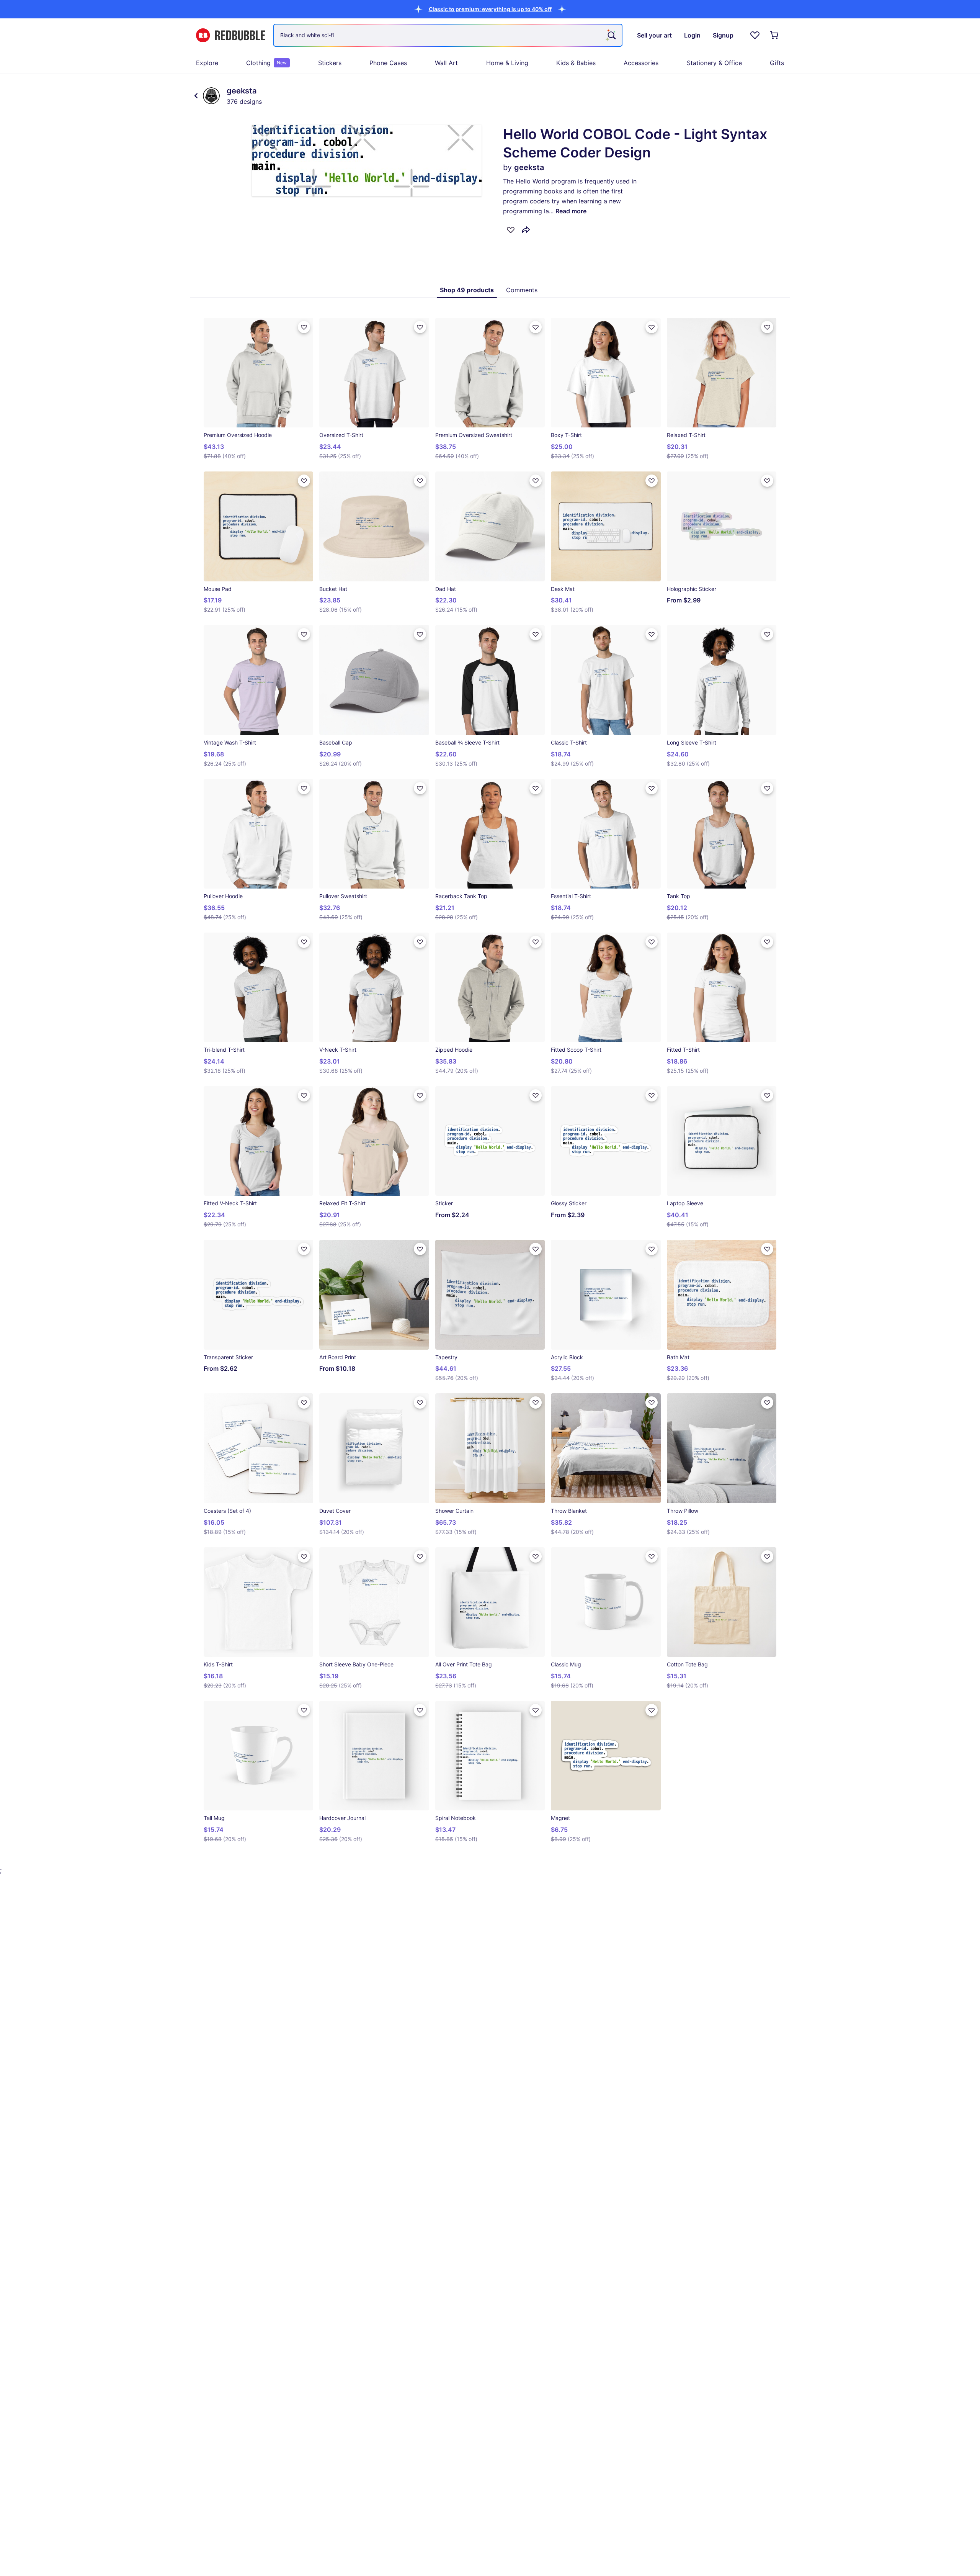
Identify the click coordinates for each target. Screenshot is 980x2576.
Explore (207, 63)
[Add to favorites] (511, 230)
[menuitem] (207, 63)
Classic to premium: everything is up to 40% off (490, 9)
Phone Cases (388, 63)
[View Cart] (775, 35)
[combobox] (448, 35)
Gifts (777, 63)
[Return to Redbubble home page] (230, 35)
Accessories (641, 63)
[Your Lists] (755, 35)
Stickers (330, 63)
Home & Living (507, 63)
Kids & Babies (576, 63)
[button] (490, 9)
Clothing (266, 63)
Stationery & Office (714, 63)
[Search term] (611, 35)
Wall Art (446, 63)
